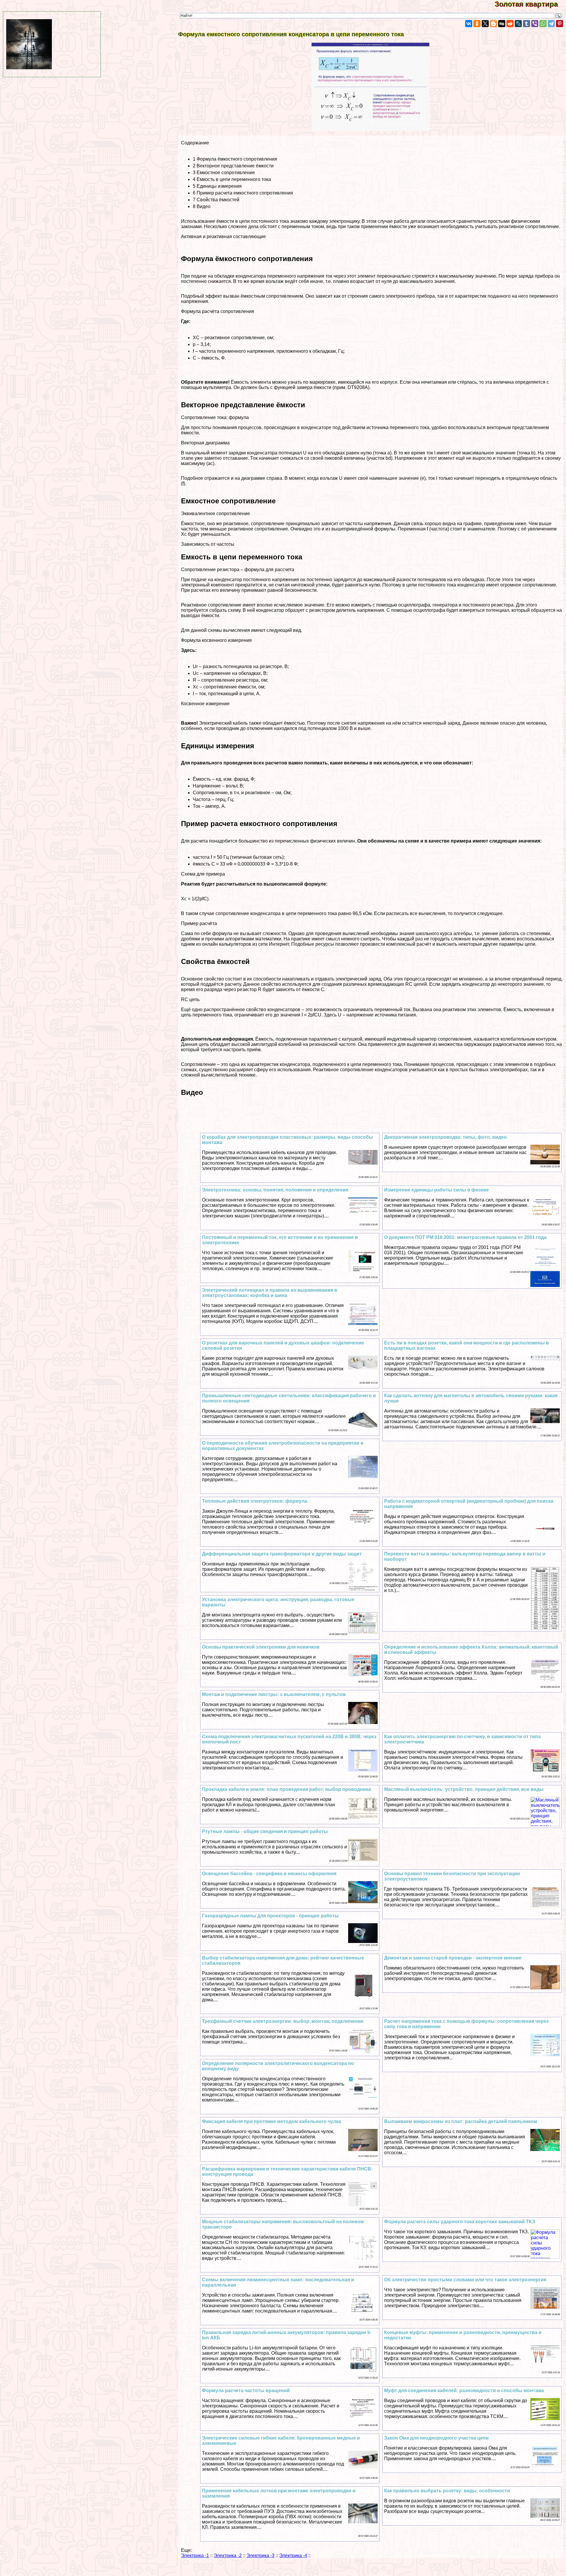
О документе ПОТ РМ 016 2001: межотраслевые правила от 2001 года (465, 1237)
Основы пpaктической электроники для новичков (261, 1647)
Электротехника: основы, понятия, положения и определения (275, 1190)
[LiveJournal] (518, 24)
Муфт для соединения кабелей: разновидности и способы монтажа (464, 2390)
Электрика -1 (195, 2556)
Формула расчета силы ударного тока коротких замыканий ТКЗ (460, 2222)
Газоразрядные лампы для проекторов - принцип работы (270, 1916)
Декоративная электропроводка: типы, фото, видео (445, 1137)
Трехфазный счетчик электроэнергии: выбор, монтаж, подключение (283, 2021)
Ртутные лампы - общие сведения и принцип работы (265, 1831)
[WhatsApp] (543, 24)
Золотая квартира (530, 4)
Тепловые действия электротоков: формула (255, 1501)
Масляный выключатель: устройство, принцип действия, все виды (464, 1789)
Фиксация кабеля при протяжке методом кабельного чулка (272, 2121)
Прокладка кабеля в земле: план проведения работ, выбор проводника (286, 1789)
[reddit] (510, 24)
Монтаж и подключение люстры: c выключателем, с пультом (274, 1694)
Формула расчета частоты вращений (246, 2390)
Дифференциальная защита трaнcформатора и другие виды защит (282, 1554)
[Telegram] (551, 24)
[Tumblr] (526, 24)
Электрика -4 (293, 2556)
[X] (485, 24)
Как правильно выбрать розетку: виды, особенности (447, 2491)
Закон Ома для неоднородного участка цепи (436, 2438)
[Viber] (535, 24)
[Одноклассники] (477, 24)
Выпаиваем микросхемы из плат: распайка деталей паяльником (461, 2121)
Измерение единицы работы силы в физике (436, 1190)
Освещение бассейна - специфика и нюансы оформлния (269, 1874)
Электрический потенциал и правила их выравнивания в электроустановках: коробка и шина (270, 1293)
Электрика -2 (228, 2556)
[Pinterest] (560, 24)
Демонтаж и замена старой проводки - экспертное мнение (453, 1958)
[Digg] (502, 24)
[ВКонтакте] (469, 24)
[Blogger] (493, 24)
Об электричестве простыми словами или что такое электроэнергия (465, 2280)
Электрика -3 (260, 2556)
